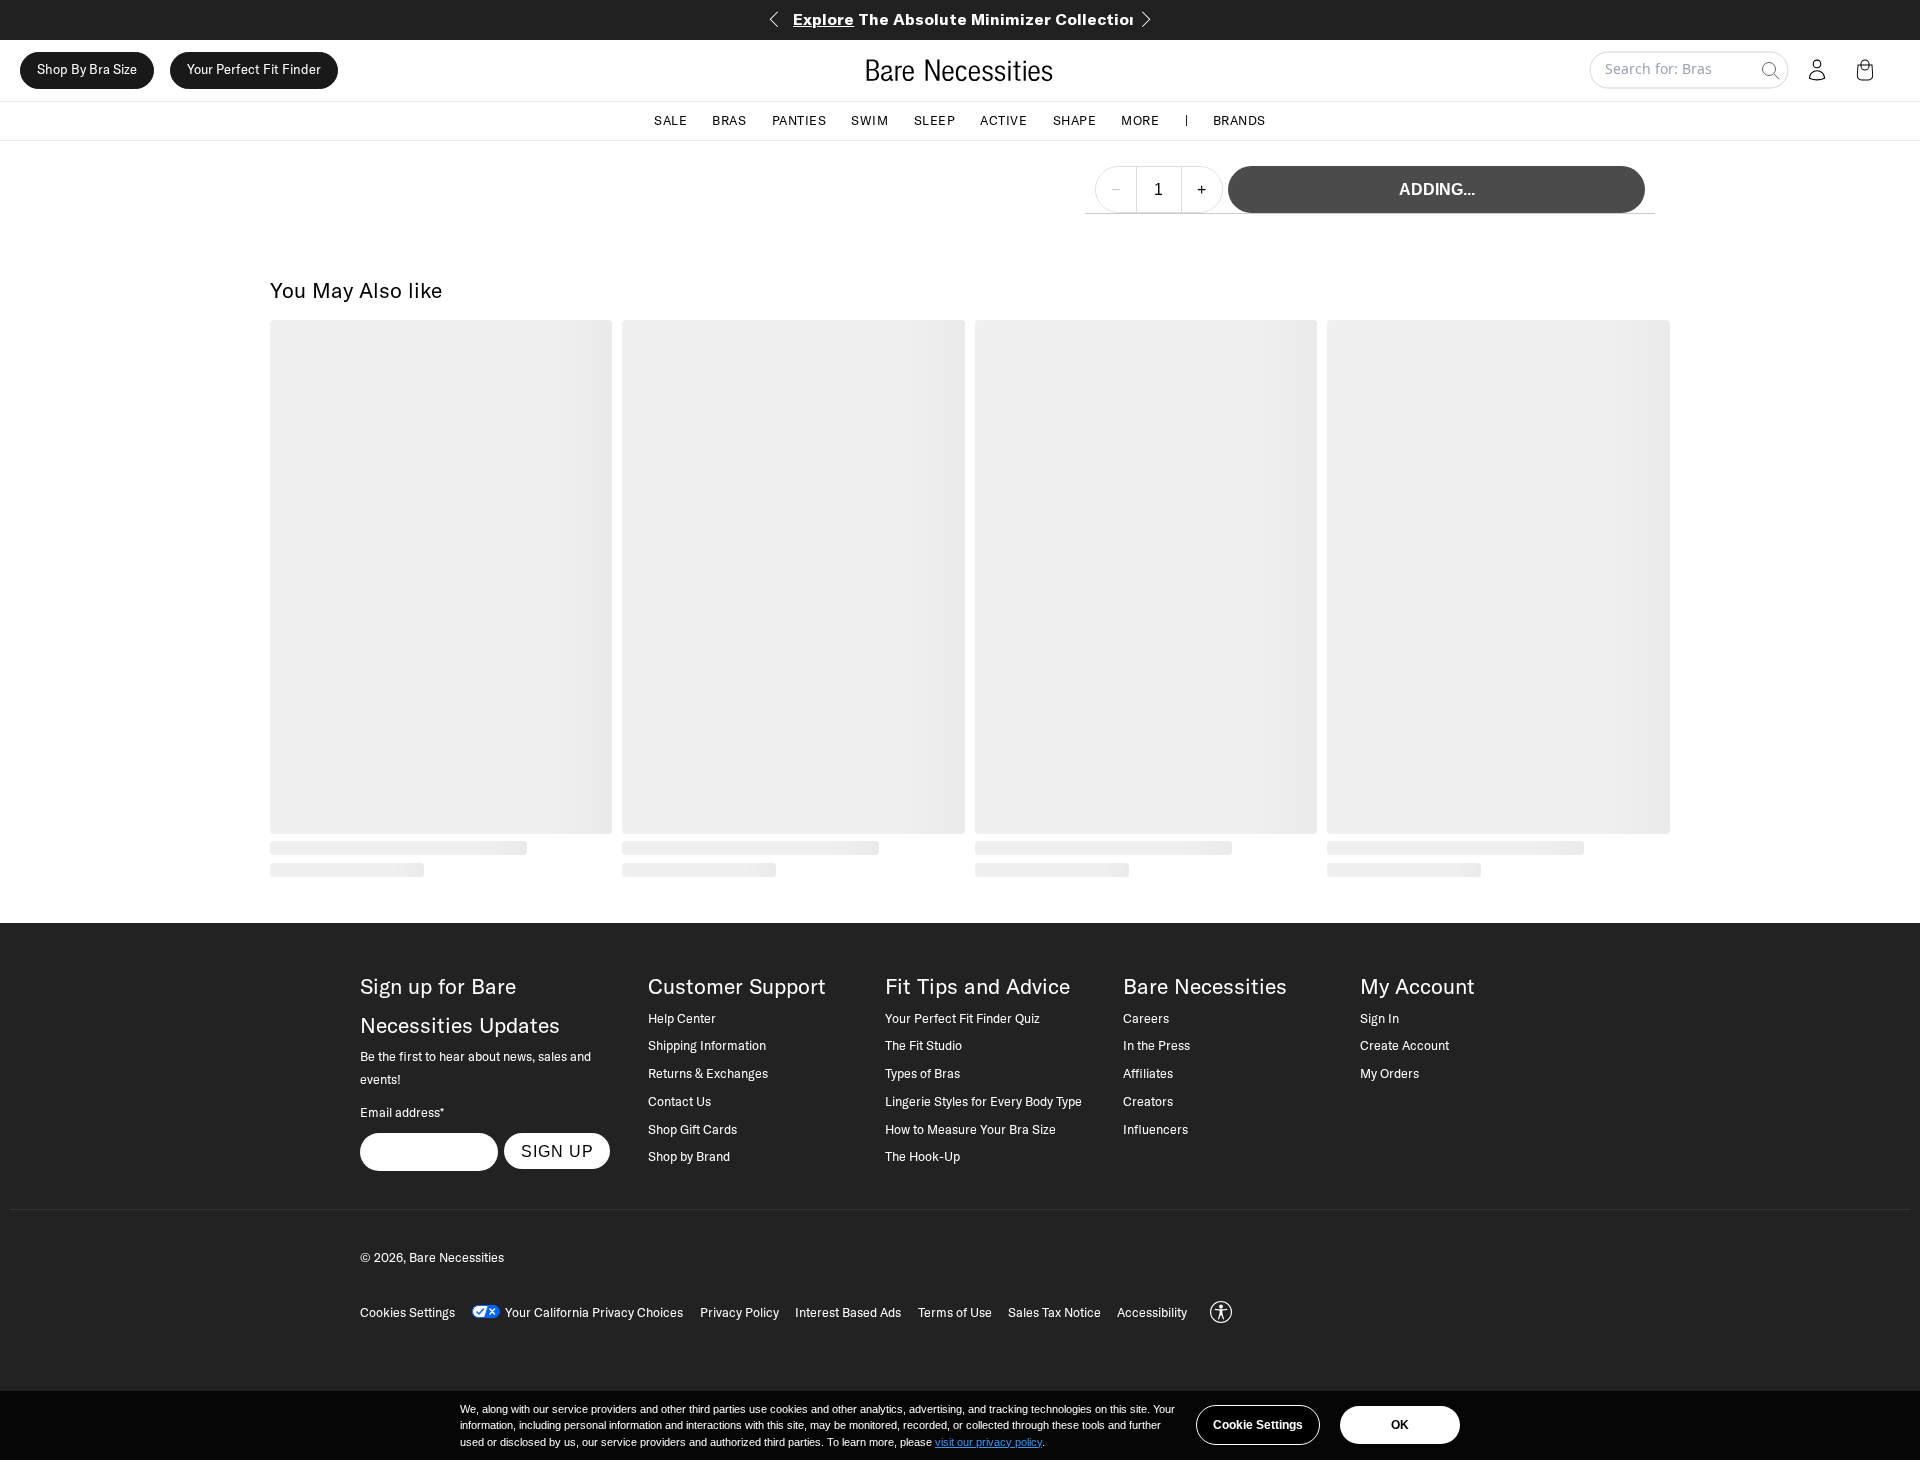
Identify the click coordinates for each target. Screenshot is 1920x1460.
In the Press (1156, 1045)
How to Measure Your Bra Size (970, 1129)
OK (1400, 1425)
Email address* (402, 1112)
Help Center (682, 1018)
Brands (1239, 120)
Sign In (1379, 1018)
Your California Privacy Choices (594, 1312)
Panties (799, 120)
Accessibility (1152, 1312)
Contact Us (679, 1101)
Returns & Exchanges (708, 1073)
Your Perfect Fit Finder (254, 70)
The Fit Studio (923, 1045)
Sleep (935, 120)
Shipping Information (707, 1045)
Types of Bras (922, 1073)
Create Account (1404, 1045)
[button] (1869, 70)
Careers (1146, 1018)
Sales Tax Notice (1054, 1312)
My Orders (1389, 1073)
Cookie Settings (1258, 1425)
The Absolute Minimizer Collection (966, 19)
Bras (729, 120)
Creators (1148, 1101)
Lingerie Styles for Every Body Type (983, 1101)
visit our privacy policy (988, 1442)
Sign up (557, 1151)
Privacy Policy (739, 1312)
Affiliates (1148, 1073)
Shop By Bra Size (87, 70)
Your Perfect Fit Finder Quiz (962, 1018)
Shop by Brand (689, 1156)
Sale (670, 120)
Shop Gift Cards (692, 1129)
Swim (869, 120)
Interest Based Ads (848, 1312)
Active (1003, 120)
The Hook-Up (922, 1156)
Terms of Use (955, 1312)
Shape (1075, 120)
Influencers (1155, 1129)
